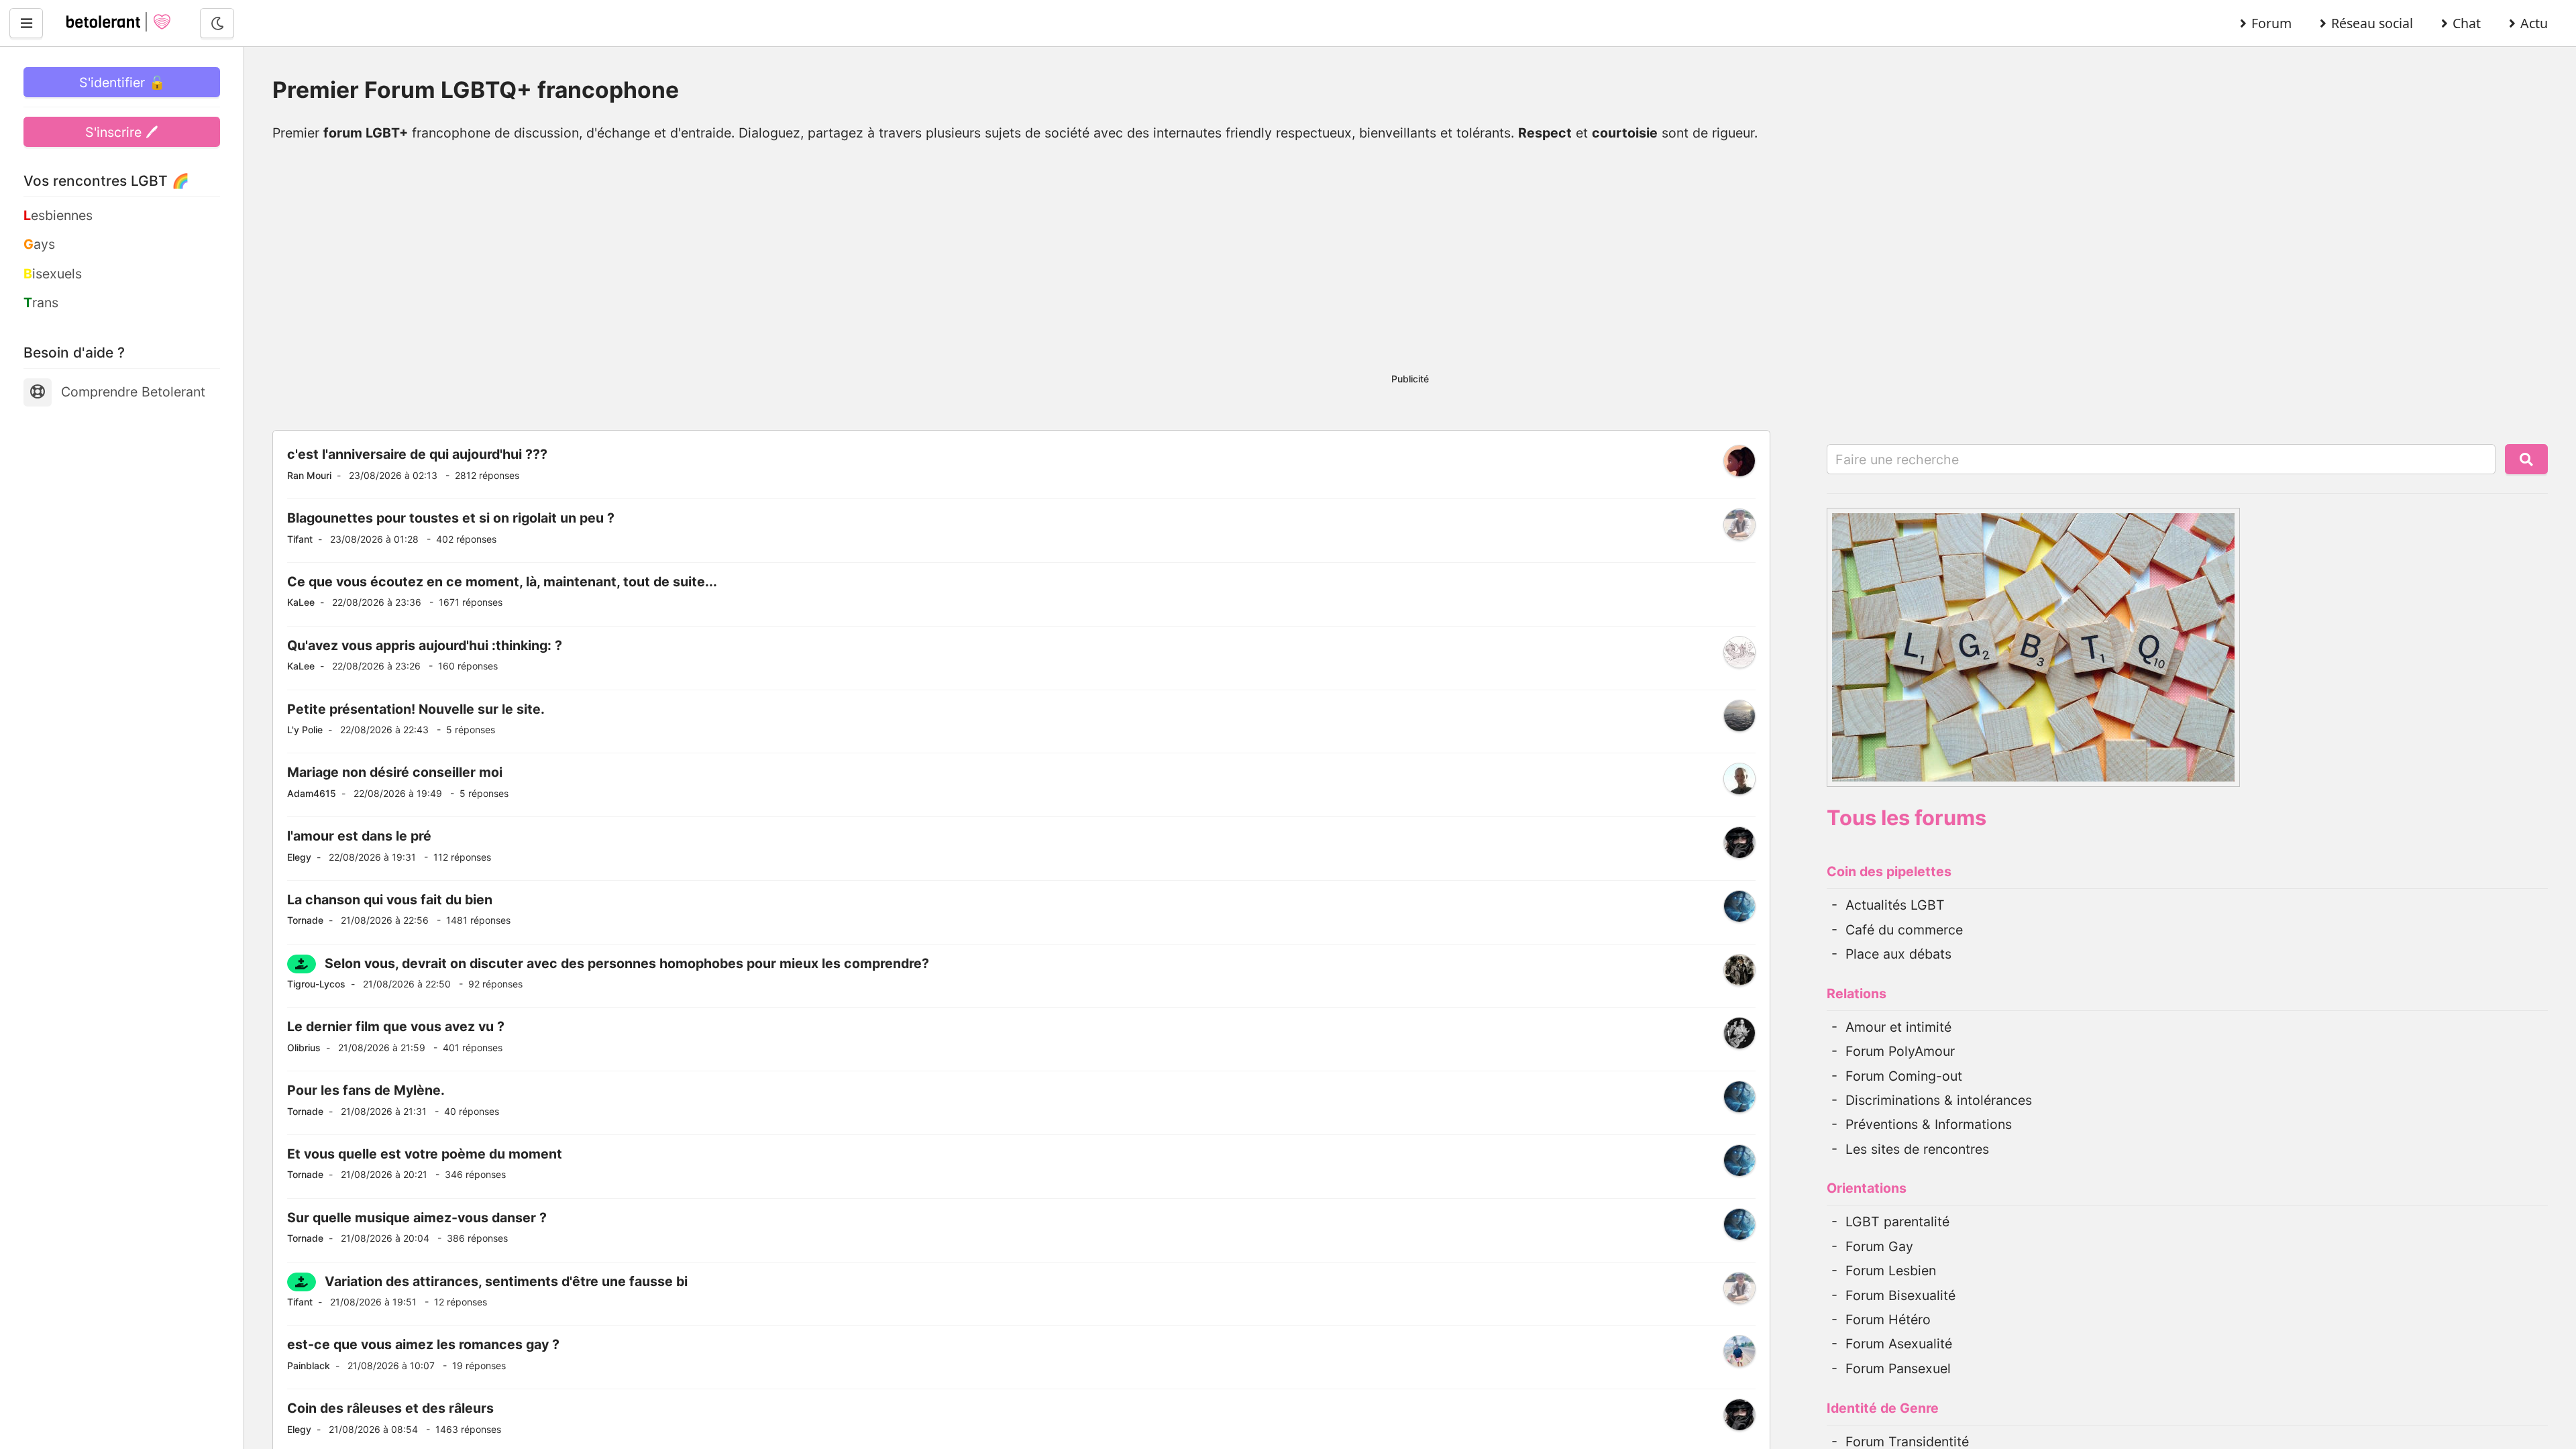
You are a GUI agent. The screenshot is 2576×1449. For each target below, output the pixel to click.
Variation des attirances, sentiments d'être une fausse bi (506, 1281)
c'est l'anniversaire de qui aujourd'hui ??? (417, 454)
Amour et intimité (1898, 1027)
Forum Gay (1879, 1246)
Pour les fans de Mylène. (366, 1090)
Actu (2534, 23)
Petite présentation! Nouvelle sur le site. (416, 709)
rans (41, 303)
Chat (2467, 23)
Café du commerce (1904, 930)
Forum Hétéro (1888, 1320)
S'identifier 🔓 (122, 83)
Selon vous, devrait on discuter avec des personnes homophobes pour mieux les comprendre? (627, 963)
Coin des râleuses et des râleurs (390, 1408)
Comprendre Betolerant (133, 392)
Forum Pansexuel (1898, 1368)
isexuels (53, 274)
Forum (2271, 23)
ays (39, 244)
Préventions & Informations (1929, 1124)
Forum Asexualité (1899, 1344)
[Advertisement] (1410, 265)
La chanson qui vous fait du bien (390, 900)
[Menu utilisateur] (26, 23)
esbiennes (58, 215)
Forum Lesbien (1891, 1271)
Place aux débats (1898, 954)
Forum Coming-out (1904, 1076)
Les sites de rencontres (1917, 1149)
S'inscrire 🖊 (122, 132)
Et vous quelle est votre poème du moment (425, 1154)
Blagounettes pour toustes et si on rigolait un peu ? (451, 518)
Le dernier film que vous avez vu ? (396, 1026)
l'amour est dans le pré (359, 836)
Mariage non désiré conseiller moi (395, 772)
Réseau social (2372, 23)
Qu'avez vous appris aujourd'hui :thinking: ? (425, 645)
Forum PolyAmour (1900, 1051)
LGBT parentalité (1897, 1222)
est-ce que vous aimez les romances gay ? (423, 1344)
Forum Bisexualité (1900, 1295)
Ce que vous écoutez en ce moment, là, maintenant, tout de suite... (502, 582)
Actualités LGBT (1895, 905)
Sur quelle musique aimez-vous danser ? (417, 1218)
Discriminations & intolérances (1939, 1100)
